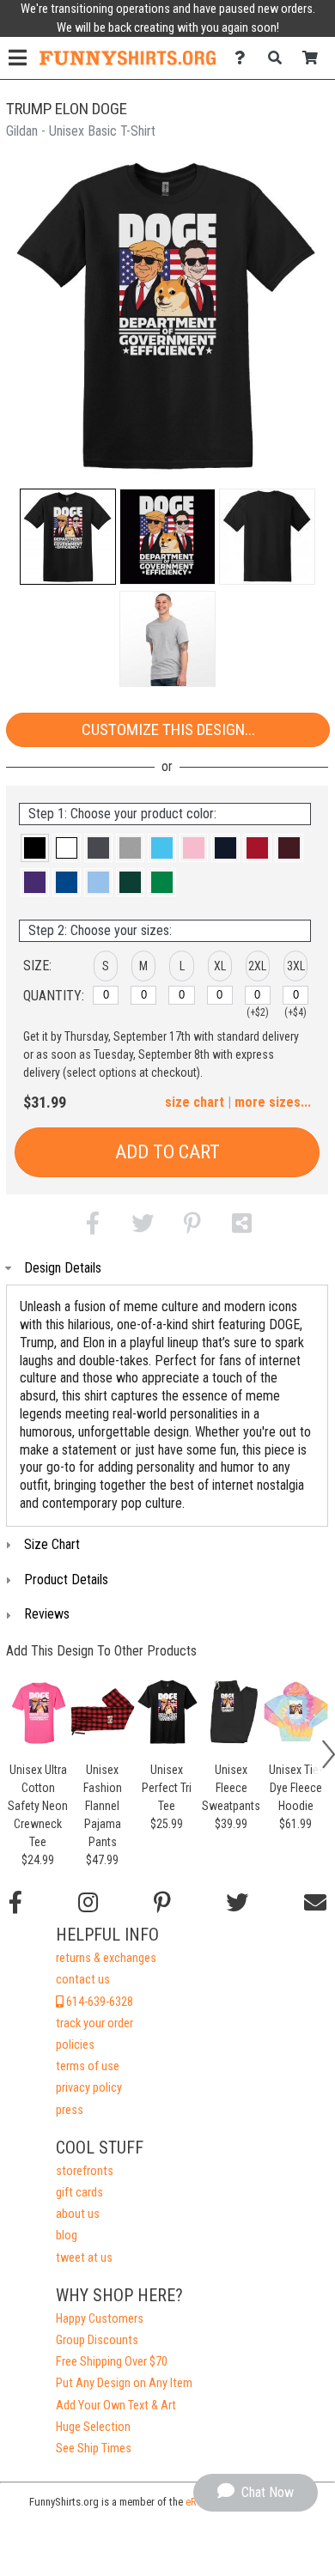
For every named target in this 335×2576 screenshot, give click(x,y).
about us (78, 2214)
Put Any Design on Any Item (124, 2383)
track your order (94, 2023)
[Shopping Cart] (315, 58)
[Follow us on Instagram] (88, 1903)
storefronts (85, 2171)
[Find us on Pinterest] (162, 1903)
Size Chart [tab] (52, 1544)
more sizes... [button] (273, 1102)
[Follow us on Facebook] (15, 1903)
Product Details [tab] (66, 1580)
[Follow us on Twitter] (237, 1903)
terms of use (88, 2066)
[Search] (280, 58)
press (70, 2110)
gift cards (79, 2193)
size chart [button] (195, 1102)
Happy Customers (100, 2319)
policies (75, 2045)
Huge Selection (93, 2427)
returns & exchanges (106, 1958)
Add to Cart (167, 1152)
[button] (68, 537)
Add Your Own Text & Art (116, 2406)
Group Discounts (97, 2340)
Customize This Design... (168, 729)
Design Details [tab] (63, 1268)
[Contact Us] (244, 58)
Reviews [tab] (47, 1614)
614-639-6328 (98, 2002)
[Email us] (315, 1903)
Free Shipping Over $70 (112, 2362)
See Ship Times (94, 2448)
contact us (83, 1980)
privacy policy (89, 2088)
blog (67, 2236)
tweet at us (84, 2258)
